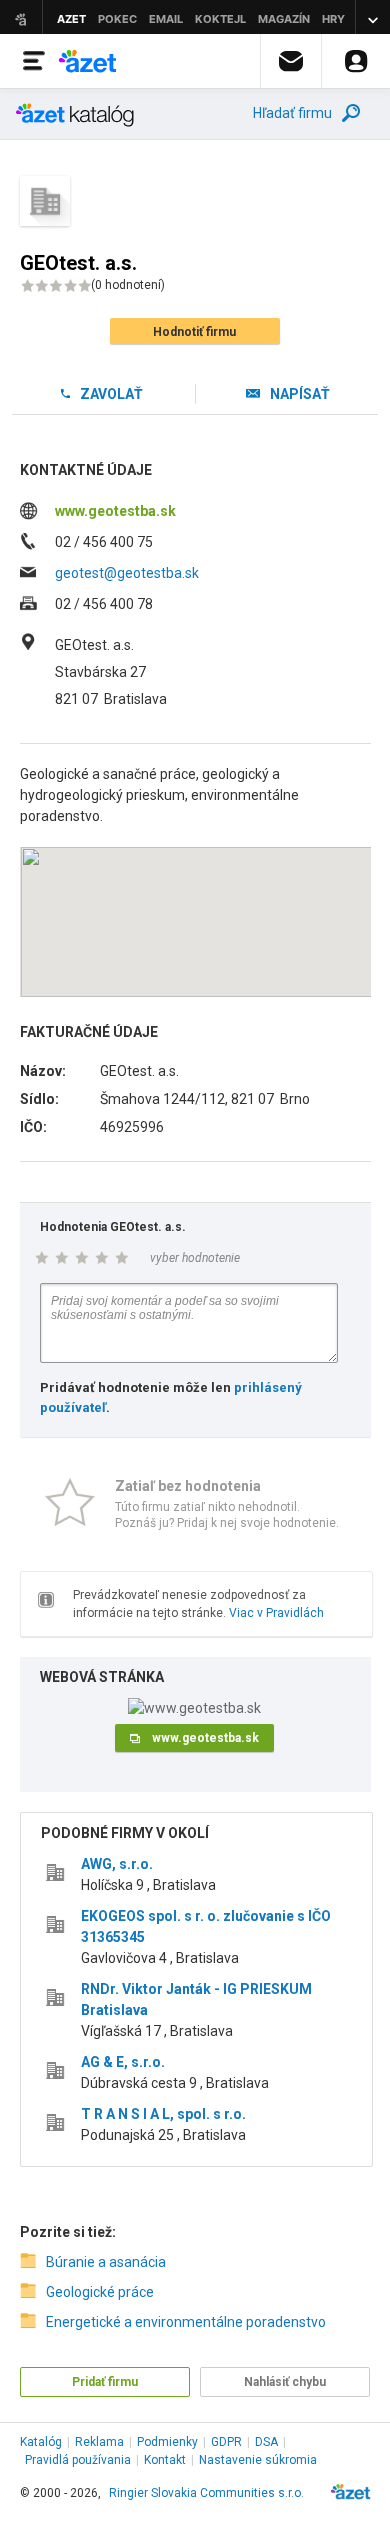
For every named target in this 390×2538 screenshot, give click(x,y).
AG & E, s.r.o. (123, 2062)
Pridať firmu (105, 2382)
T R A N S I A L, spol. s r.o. (163, 2114)
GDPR (226, 2442)
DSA (266, 2442)
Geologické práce (100, 2292)
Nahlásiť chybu (285, 2382)
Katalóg (41, 2442)
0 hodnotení (128, 285)
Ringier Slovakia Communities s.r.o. (206, 2493)
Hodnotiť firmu (194, 332)
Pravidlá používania (78, 2460)
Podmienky (167, 2442)
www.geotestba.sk (115, 511)
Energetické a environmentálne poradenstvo (186, 2322)
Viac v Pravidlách (276, 1613)
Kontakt (165, 2460)
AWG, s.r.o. (117, 1864)
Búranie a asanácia (106, 2262)
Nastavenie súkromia (258, 2460)
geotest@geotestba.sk (127, 573)
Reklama (99, 2442)
